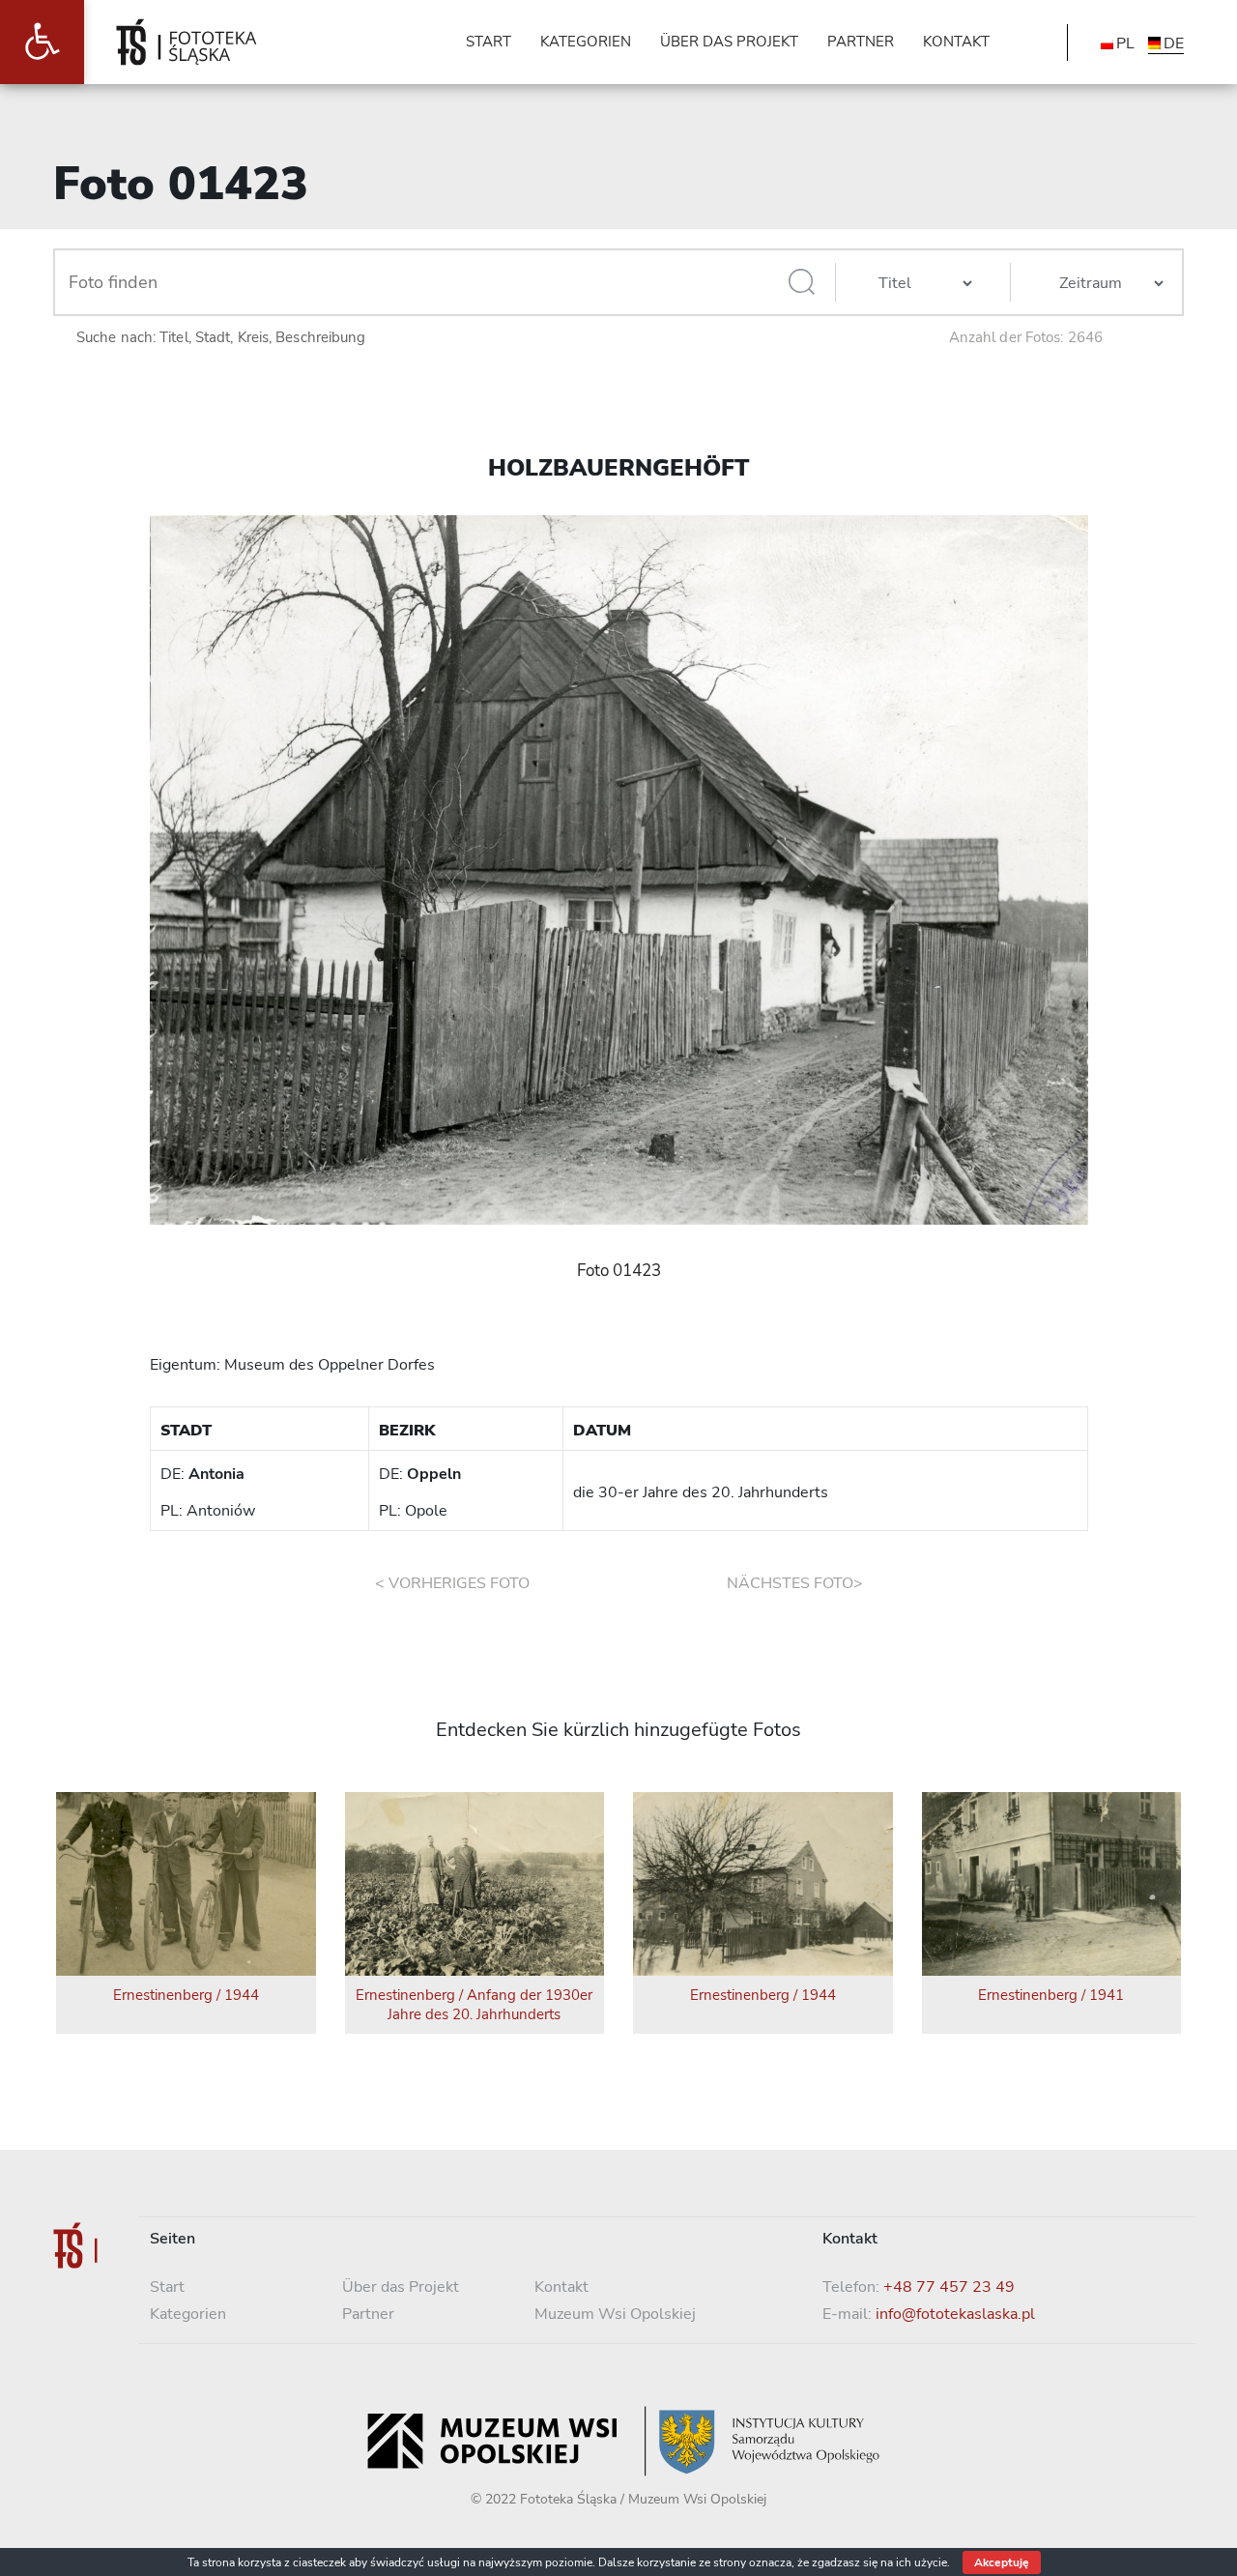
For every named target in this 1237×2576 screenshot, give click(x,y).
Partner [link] (368, 2314)
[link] (42, 42)
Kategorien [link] (188, 2314)
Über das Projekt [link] (401, 2287)
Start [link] (167, 2287)
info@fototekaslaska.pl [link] (955, 2314)
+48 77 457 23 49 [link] (949, 2287)
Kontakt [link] (561, 2287)
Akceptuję (1002, 2562)
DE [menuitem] (1174, 43)
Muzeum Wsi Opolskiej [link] (615, 2314)
